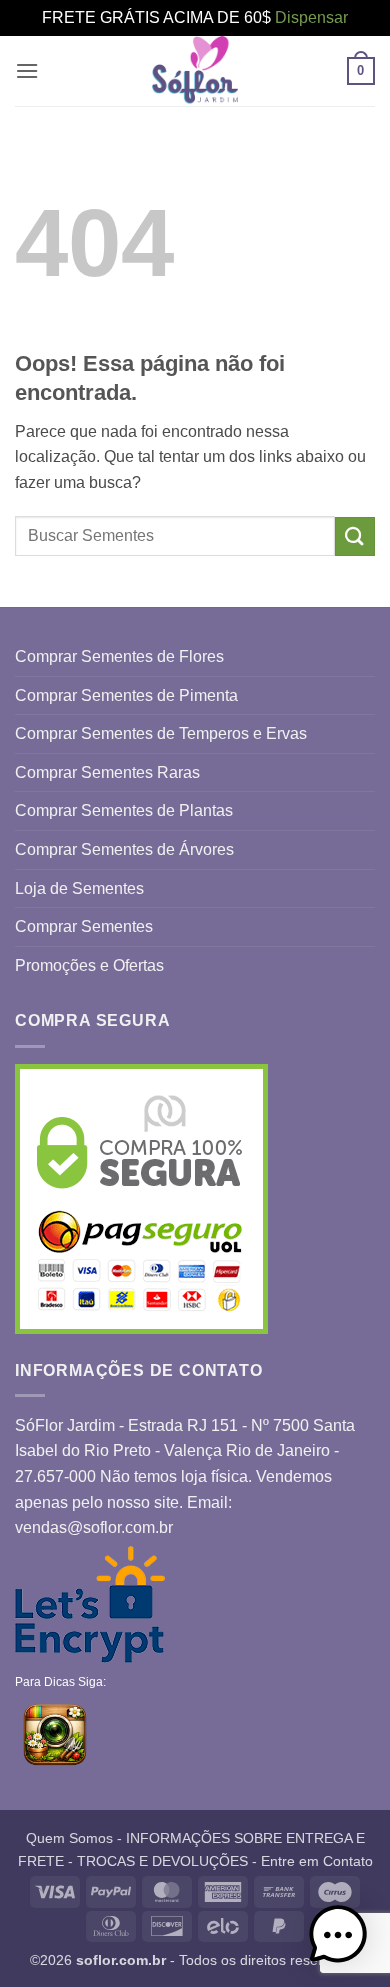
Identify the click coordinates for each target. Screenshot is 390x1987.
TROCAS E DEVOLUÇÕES (162, 1861)
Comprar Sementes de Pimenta (126, 695)
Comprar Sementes (84, 926)
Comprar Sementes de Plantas (124, 810)
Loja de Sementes (79, 888)
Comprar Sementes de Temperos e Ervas (161, 733)
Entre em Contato (317, 1861)
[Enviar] (355, 536)
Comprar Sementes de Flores (119, 656)
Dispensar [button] (311, 17)
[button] (27, 70)
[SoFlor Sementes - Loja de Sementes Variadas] (195, 71)
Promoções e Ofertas (89, 965)
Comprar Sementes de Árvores (124, 849)
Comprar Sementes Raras (107, 772)
